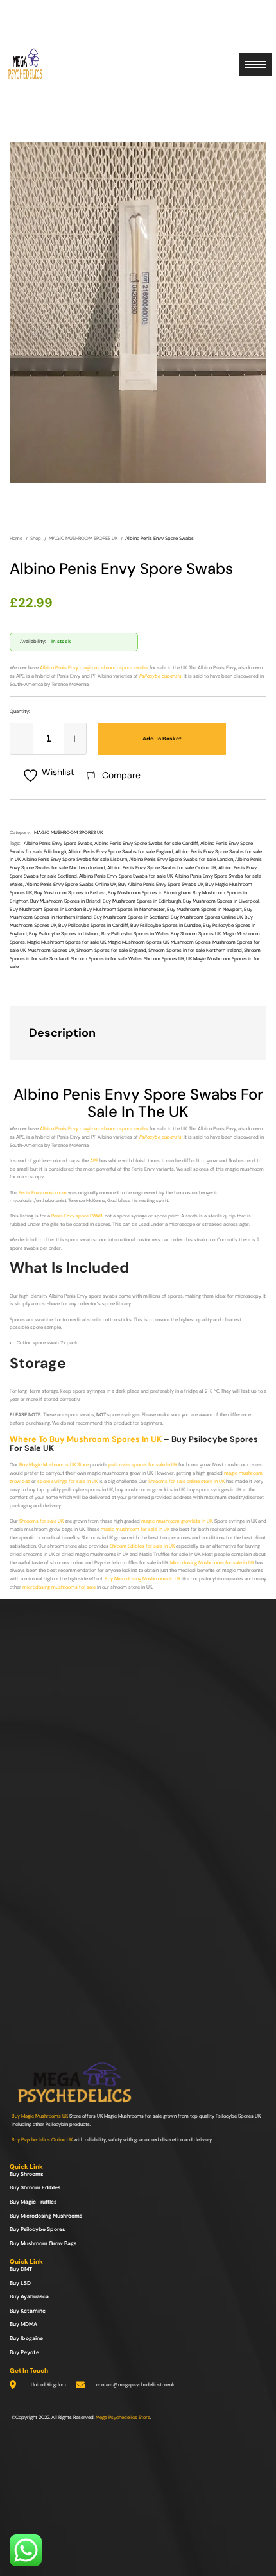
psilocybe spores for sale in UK (143, 1465)
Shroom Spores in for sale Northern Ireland (195, 950)
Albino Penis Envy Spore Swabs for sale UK (126, 876)
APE (94, 1161)
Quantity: (20, 711)
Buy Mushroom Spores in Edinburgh (142, 901)
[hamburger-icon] (255, 64)
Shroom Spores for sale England (111, 950)
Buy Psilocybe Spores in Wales (135, 934)
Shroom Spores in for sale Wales (106, 959)
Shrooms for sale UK (41, 1521)
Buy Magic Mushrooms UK (40, 2116)
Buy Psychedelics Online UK (42, 2140)
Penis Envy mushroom (43, 1193)
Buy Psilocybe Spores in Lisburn (64, 934)
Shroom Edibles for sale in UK (142, 1546)
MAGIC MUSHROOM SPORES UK (68, 832)
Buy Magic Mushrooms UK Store (54, 1465)
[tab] (125, 1033)
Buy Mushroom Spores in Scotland (131, 917)
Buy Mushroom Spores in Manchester (124, 909)
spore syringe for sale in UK (67, 1481)
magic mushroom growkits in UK (177, 1521)
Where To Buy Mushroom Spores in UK (86, 1439)
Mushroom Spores (191, 942)
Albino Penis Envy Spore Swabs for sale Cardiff (146, 843)
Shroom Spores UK (164, 959)
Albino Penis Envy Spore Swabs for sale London (181, 859)
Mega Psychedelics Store (123, 2417)
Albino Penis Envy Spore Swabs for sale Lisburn (75, 859)
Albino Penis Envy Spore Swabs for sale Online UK (162, 868)
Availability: (33, 641)
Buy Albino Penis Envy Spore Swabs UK (161, 884)
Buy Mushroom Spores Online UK (207, 917)
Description (62, 1033)
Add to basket (162, 739)
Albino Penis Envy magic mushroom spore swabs (94, 668)
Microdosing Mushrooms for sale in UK (212, 1563)
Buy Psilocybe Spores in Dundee (166, 925)
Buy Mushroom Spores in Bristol (65, 901)
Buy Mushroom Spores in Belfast (70, 893)
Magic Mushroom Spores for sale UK (66, 942)
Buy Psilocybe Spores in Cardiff (93, 925)
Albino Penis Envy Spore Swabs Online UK (71, 884)
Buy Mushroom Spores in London (46, 909)
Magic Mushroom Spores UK (138, 942)
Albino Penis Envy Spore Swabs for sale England (121, 852)
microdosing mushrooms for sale (59, 1587)
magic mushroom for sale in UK (135, 1529)
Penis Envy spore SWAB (77, 1216)
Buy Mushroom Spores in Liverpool (221, 901)
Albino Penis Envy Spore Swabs (58, 843)
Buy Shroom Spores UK (196, 934)
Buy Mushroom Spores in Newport (204, 909)
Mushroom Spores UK (51, 950)
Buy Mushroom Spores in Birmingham (149, 893)
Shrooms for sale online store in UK (186, 1481)
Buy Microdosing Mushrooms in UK (142, 1579)
